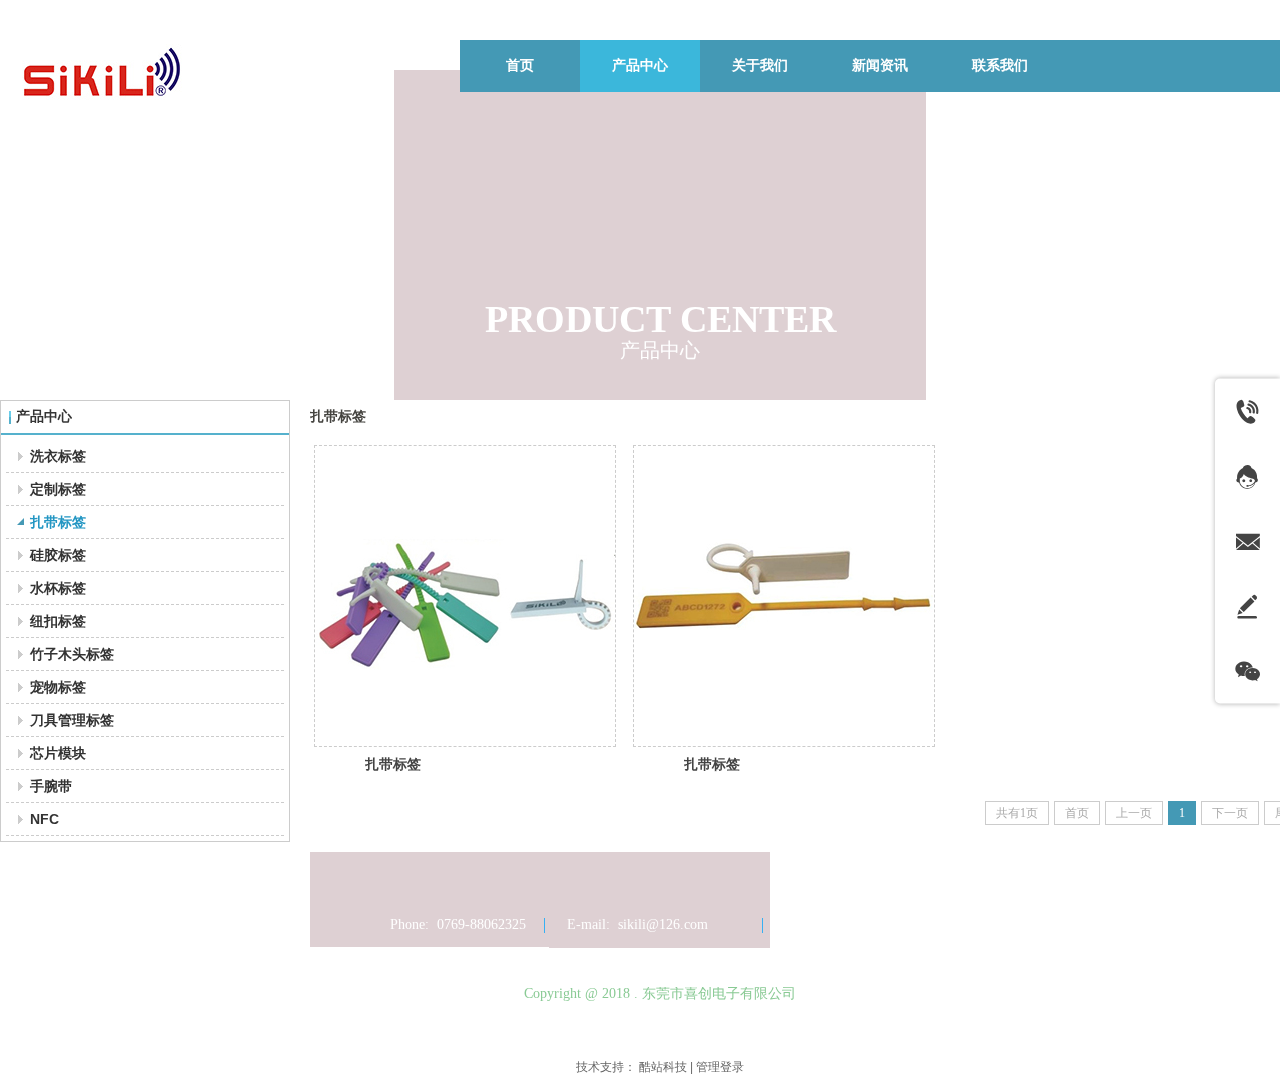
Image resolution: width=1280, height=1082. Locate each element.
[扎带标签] (465, 596)
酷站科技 (663, 1067)
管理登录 (720, 1067)
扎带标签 (393, 764)
